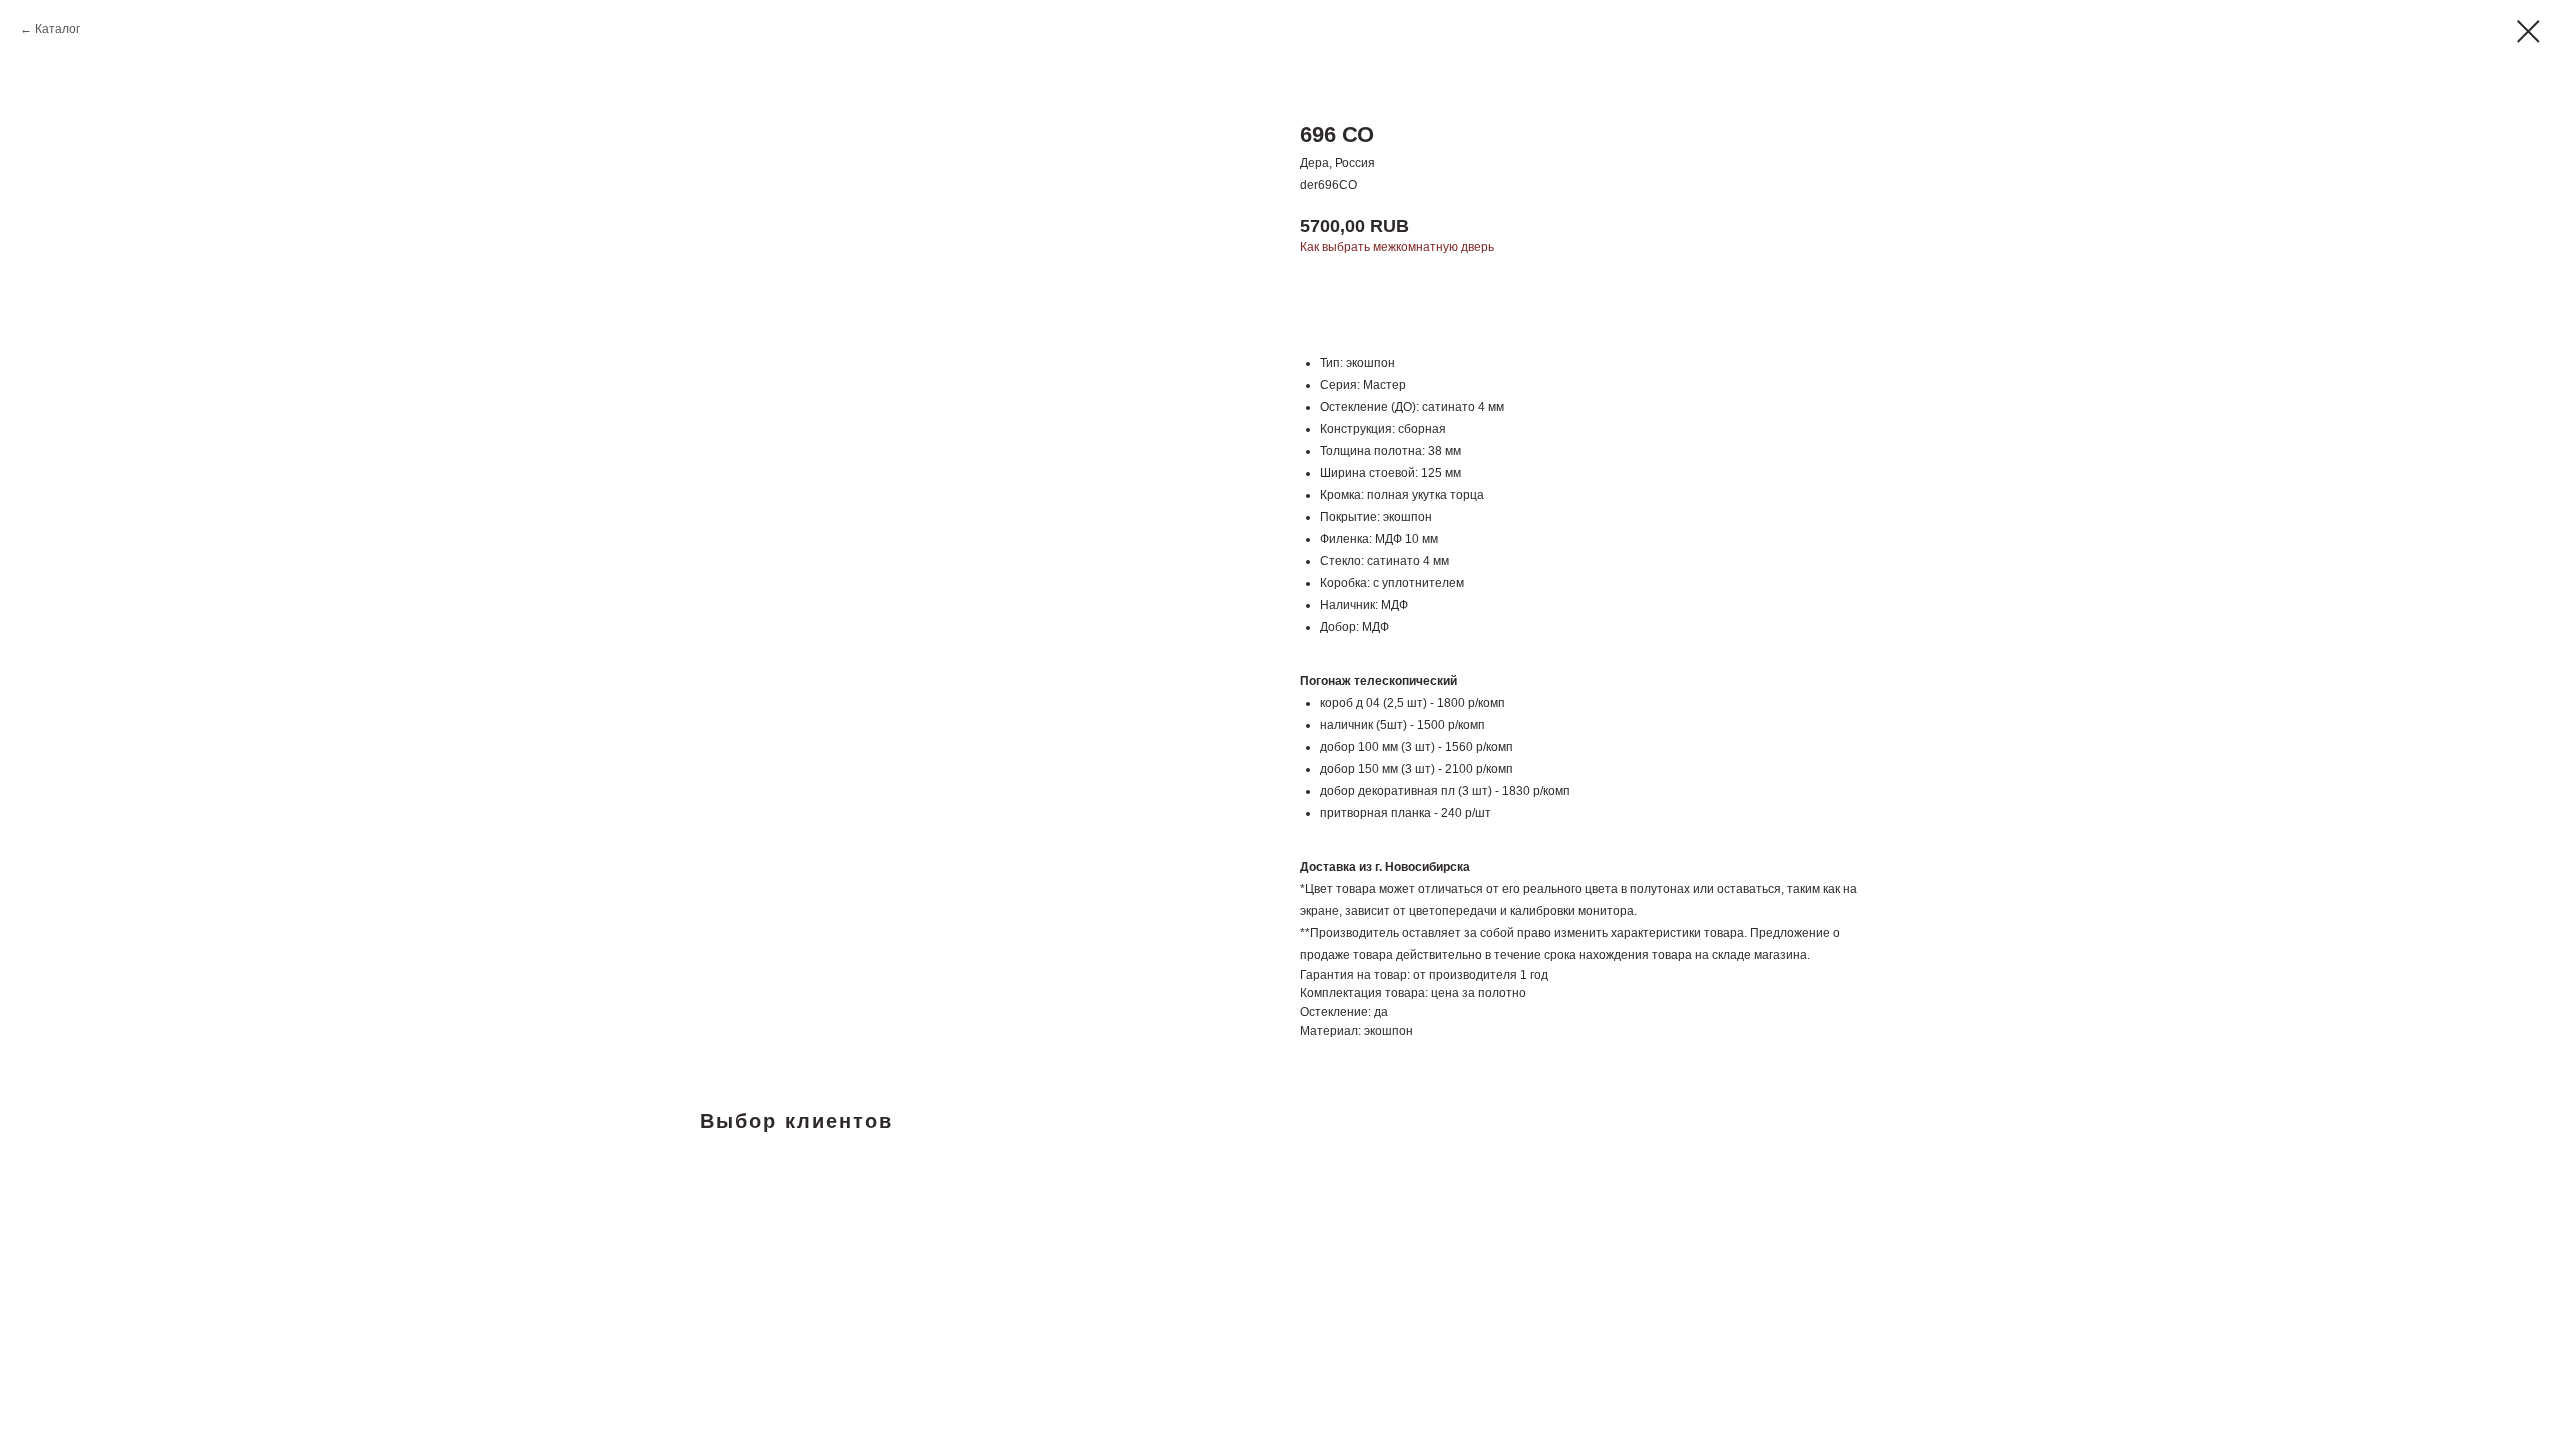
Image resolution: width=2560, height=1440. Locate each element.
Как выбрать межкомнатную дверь (1397, 247)
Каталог (57, 29)
